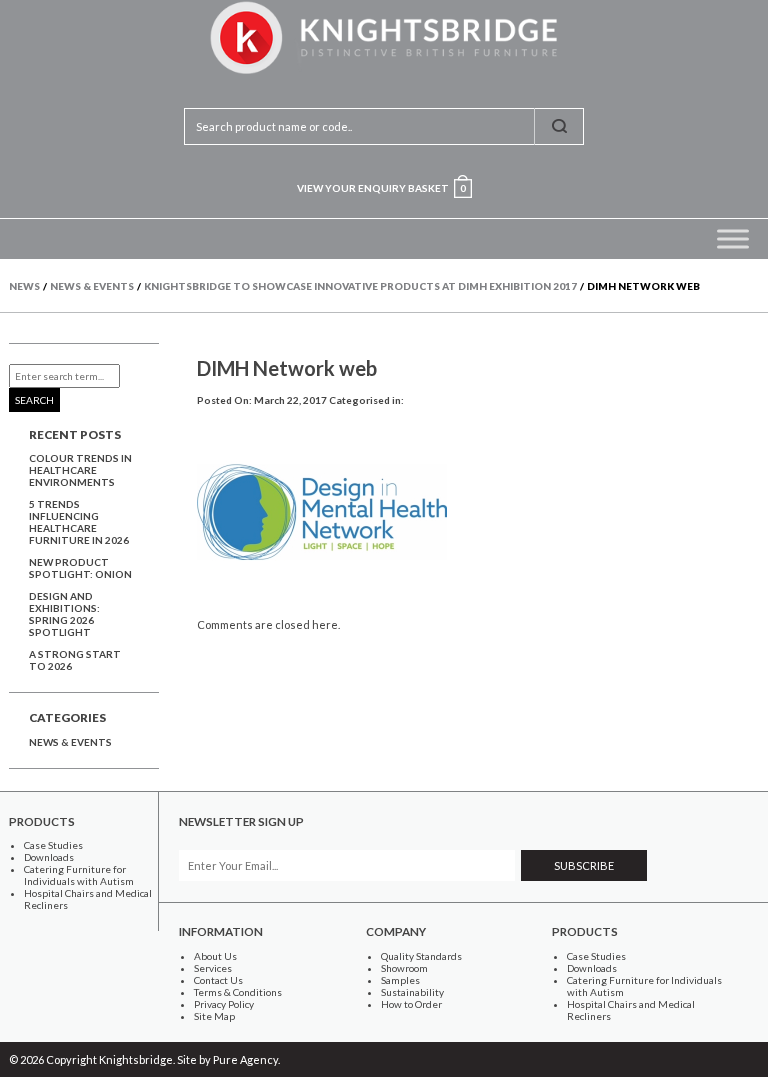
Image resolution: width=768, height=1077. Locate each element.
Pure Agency (245, 1059)
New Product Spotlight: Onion (80, 568)
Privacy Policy (224, 1004)
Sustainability (412, 992)
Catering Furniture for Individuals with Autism (79, 875)
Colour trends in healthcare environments (80, 470)
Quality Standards (421, 956)
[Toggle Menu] (733, 238)
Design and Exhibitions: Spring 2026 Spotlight (64, 614)
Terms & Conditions (238, 992)
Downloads (49, 857)
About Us (215, 956)
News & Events (70, 742)
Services (213, 968)
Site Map (214, 1016)
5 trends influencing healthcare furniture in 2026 (79, 522)
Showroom (404, 968)
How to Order (411, 1004)
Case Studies (53, 845)
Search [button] (34, 400)
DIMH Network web (287, 368)
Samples (400, 980)
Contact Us (218, 980)
